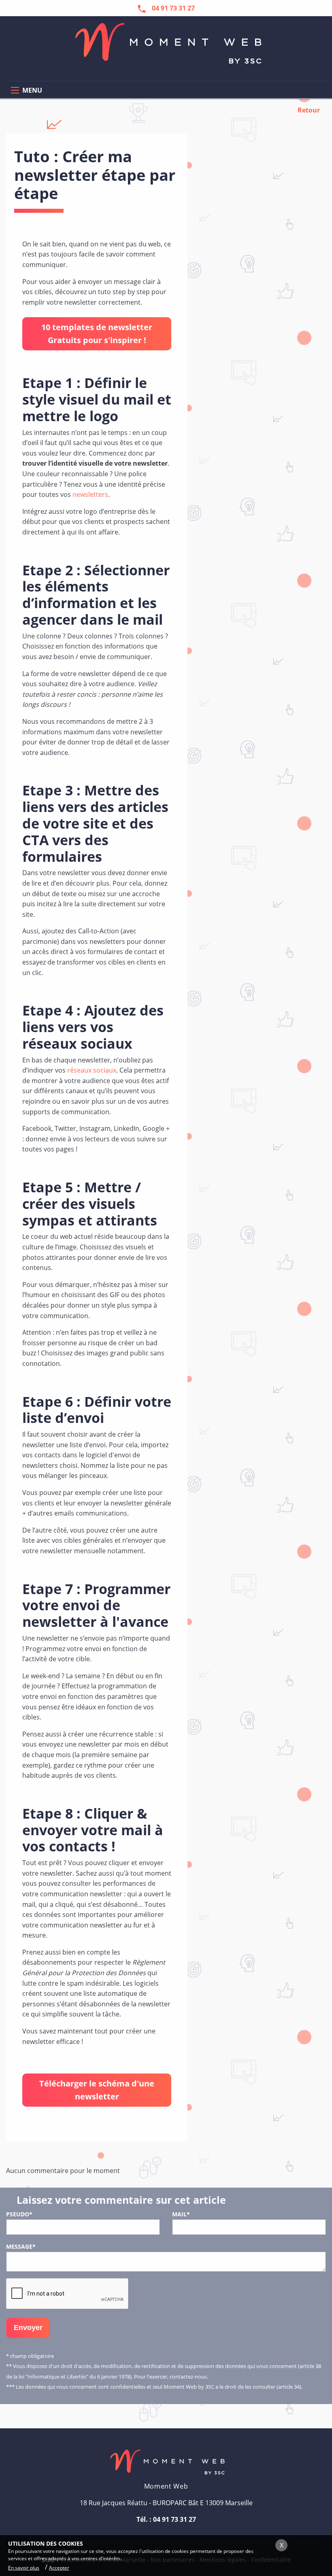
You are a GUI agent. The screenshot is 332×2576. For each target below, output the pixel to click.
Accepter (59, 2568)
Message (21, 2246)
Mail (181, 2214)
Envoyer (28, 2328)
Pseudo (19, 2214)
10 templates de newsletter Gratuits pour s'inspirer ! (97, 334)
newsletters (90, 494)
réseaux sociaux (92, 1070)
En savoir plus (24, 2568)
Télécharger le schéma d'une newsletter (97, 2090)
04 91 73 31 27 (175, 2519)
